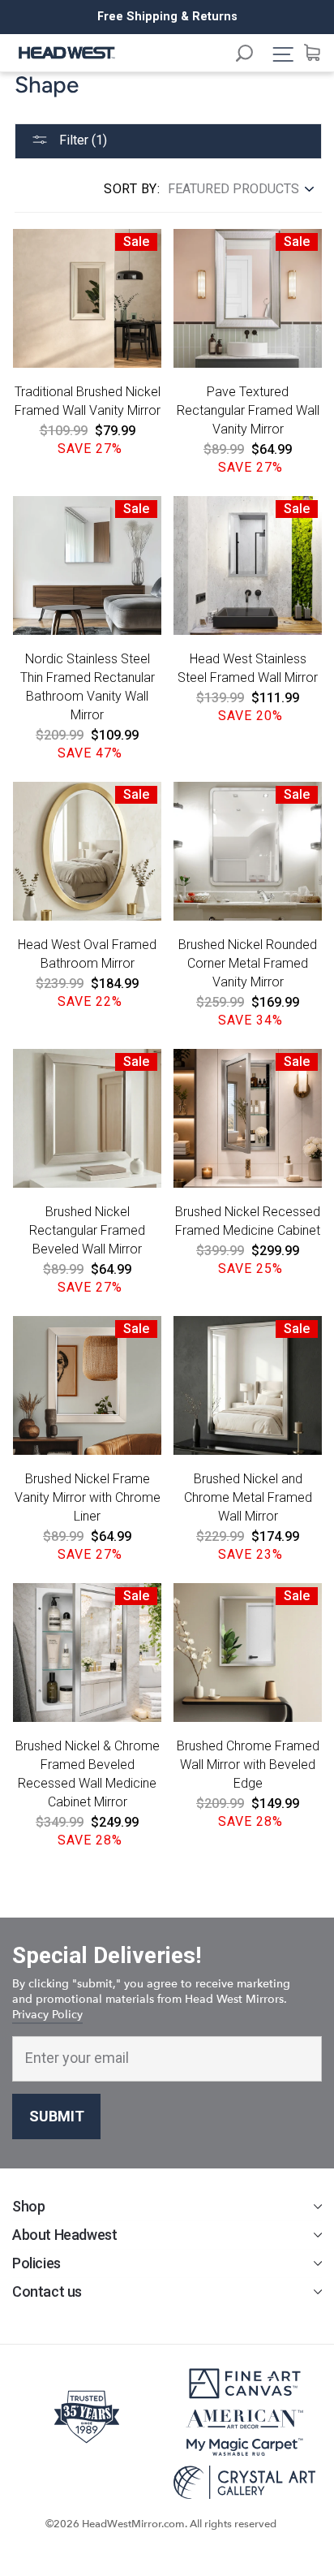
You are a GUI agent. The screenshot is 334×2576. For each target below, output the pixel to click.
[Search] (252, 56)
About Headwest (64, 2235)
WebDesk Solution (167, 2539)
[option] (167, 17)
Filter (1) (81, 140)
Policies (36, 2263)
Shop (28, 2206)
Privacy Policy (47, 2015)
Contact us (47, 2291)
